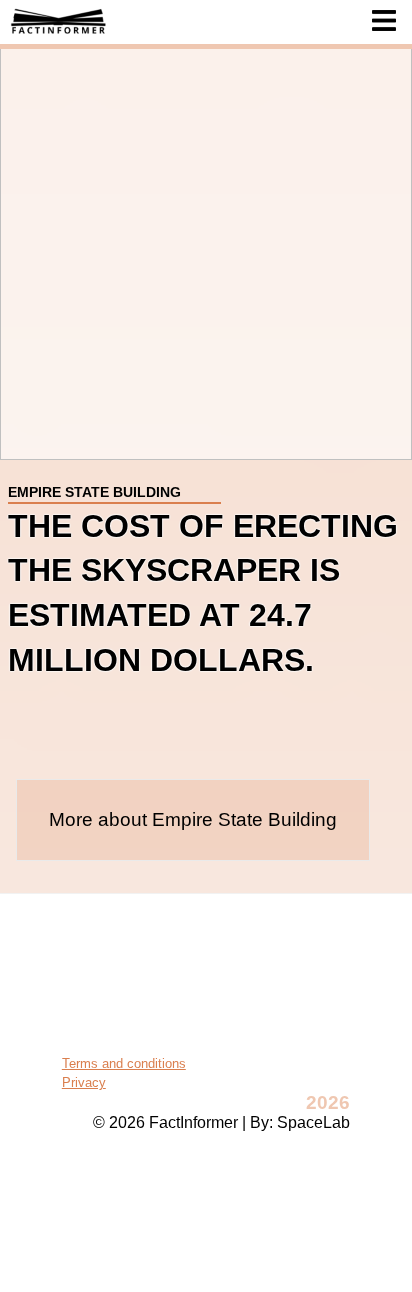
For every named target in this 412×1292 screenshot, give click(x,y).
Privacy (84, 1082)
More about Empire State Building (193, 819)
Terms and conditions (124, 1063)
